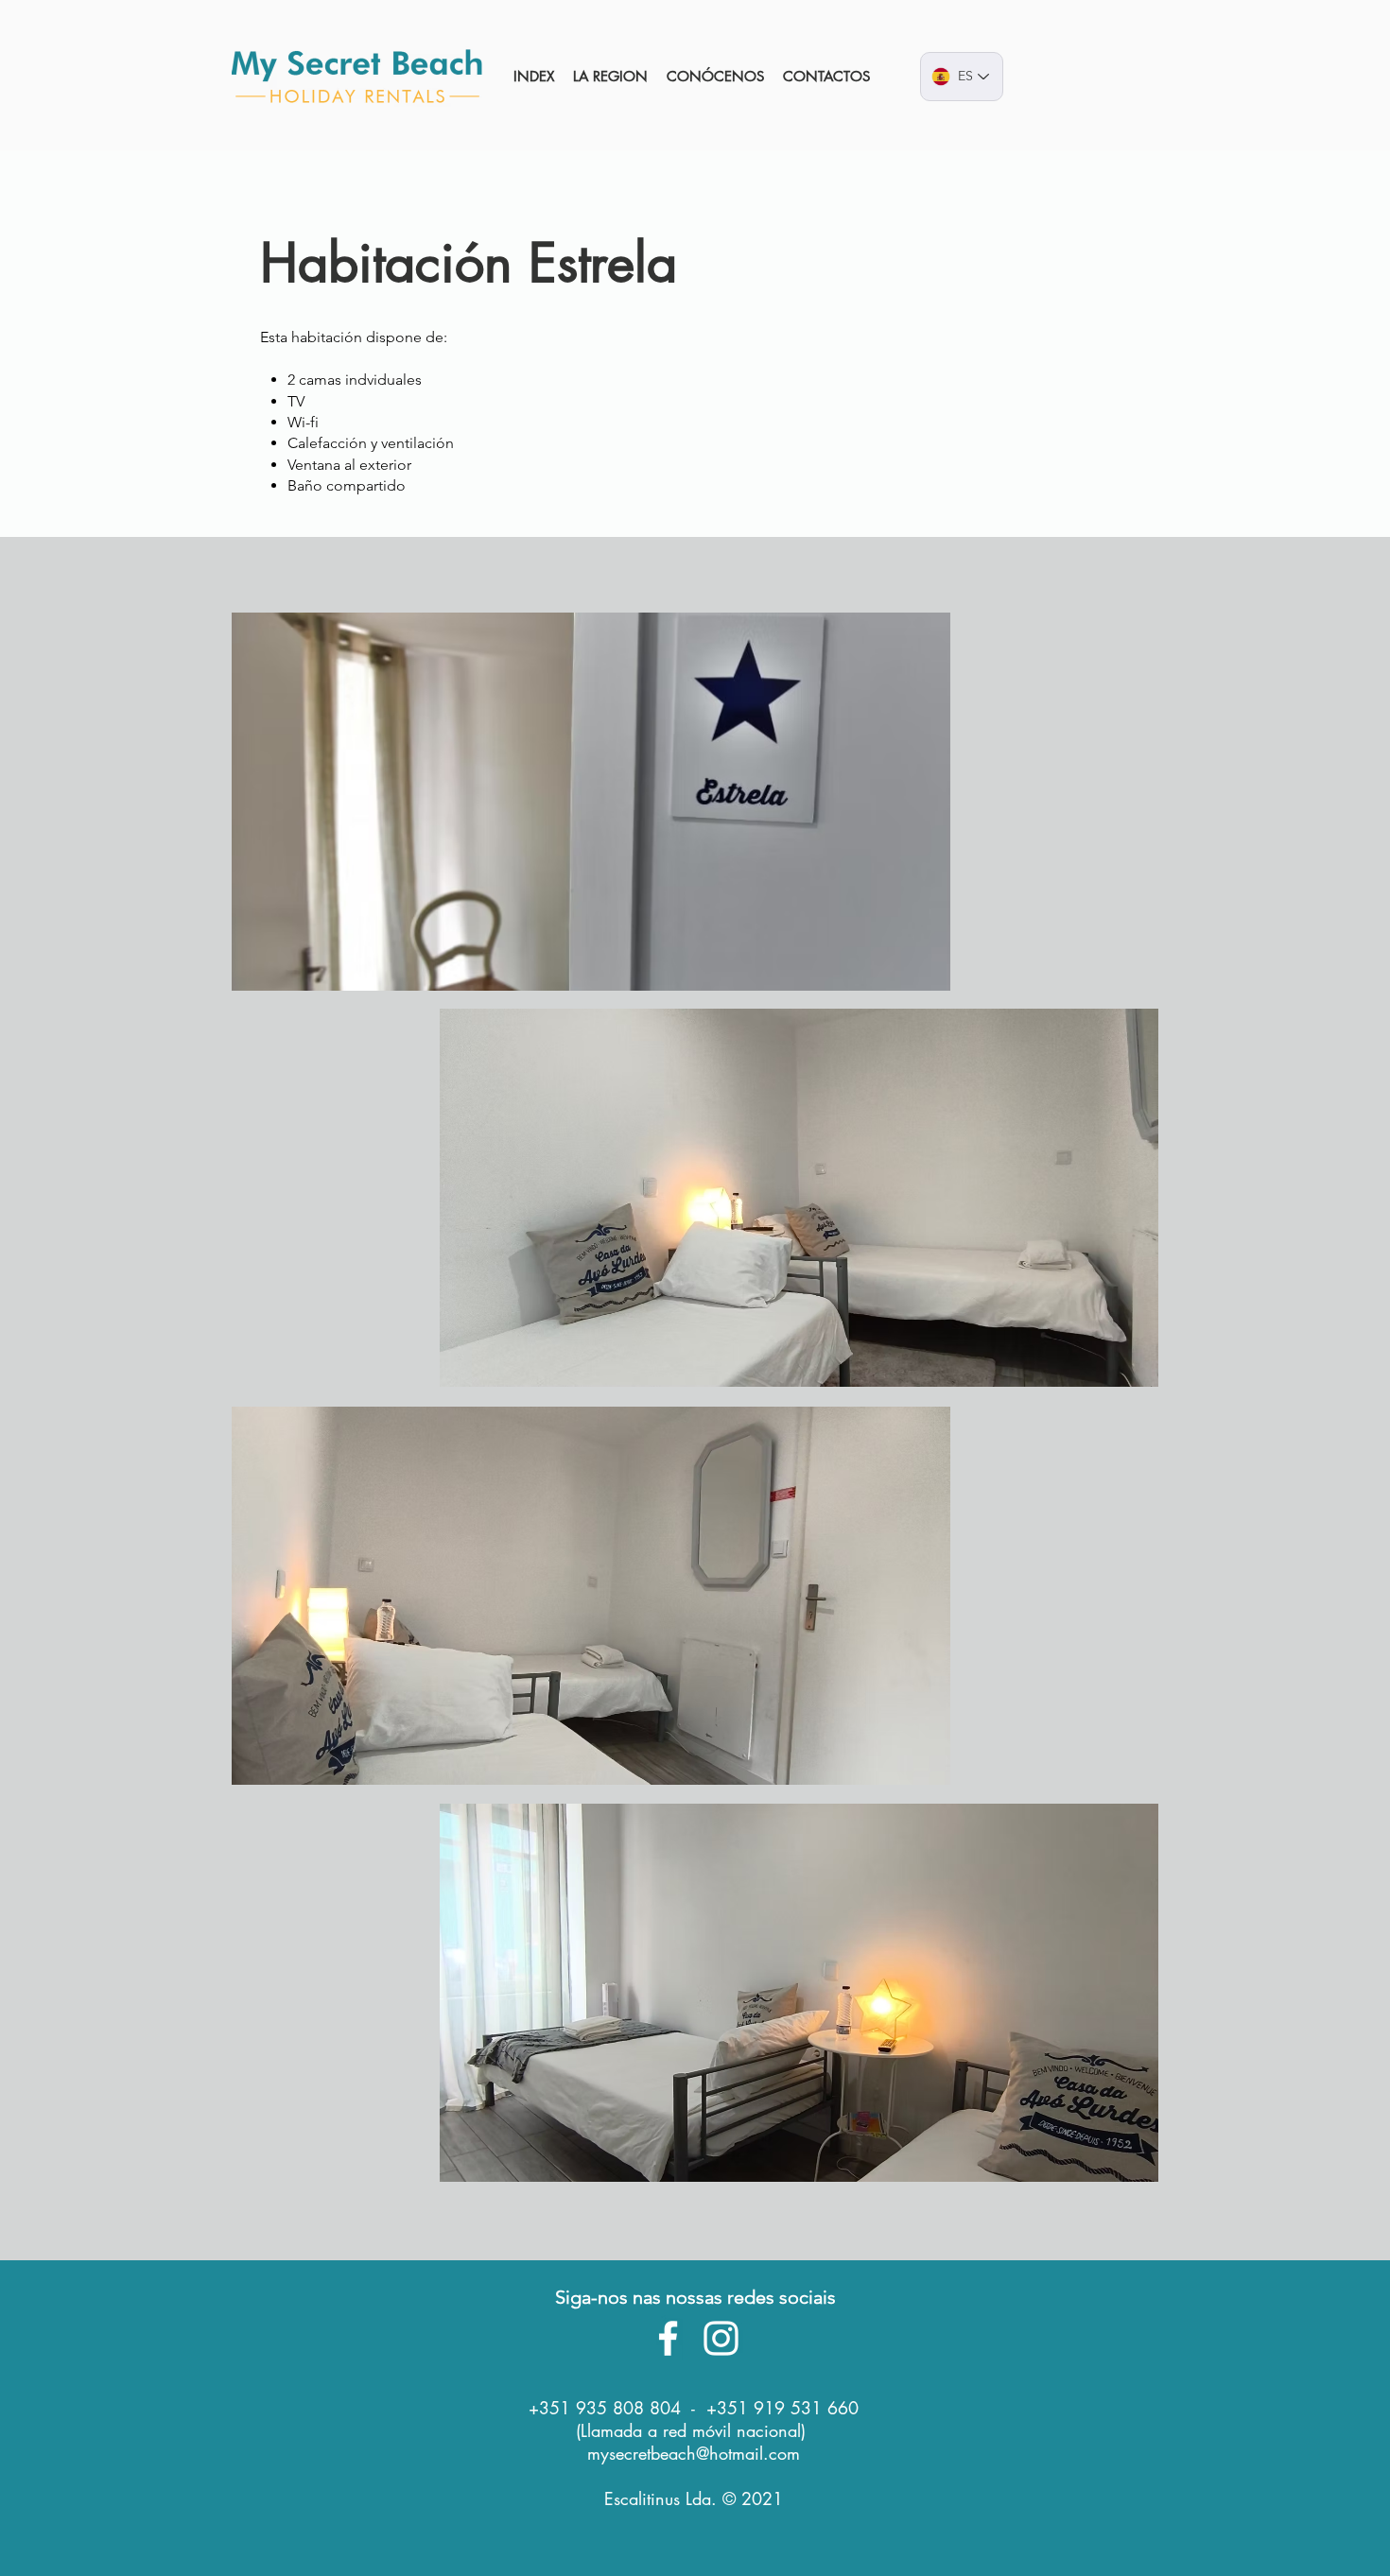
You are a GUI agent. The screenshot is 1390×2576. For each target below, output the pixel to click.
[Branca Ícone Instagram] (721, 2338)
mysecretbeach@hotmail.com (694, 2453)
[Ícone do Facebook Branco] (668, 2338)
